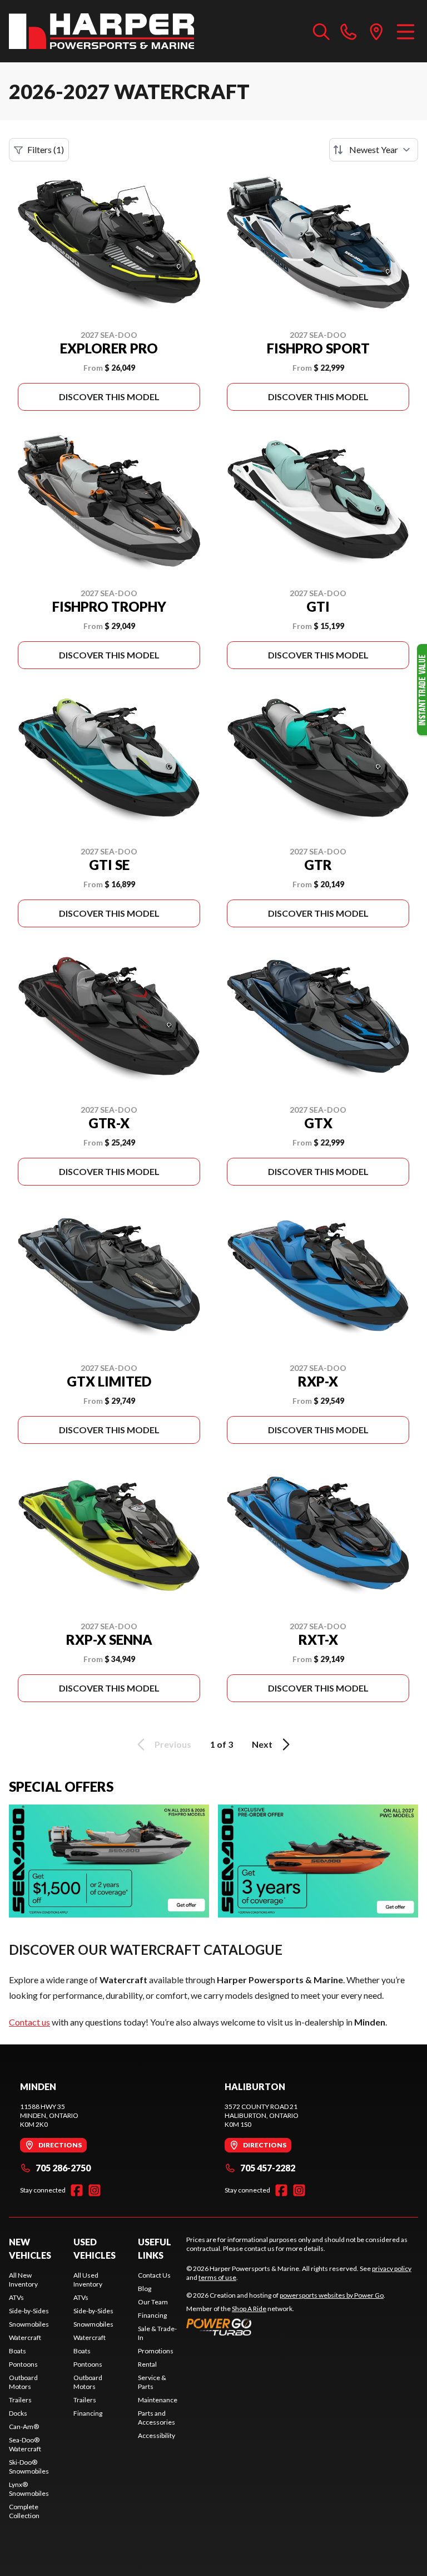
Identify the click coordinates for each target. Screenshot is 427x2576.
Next (262, 1744)
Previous (173, 1744)
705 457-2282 (268, 2168)
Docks (18, 2413)
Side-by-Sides (29, 2311)
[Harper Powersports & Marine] (101, 31)
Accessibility (157, 2435)
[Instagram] (95, 2190)
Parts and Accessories (157, 2418)
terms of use (217, 2277)
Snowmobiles (29, 2324)
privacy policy (392, 2268)
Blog (145, 2289)
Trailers (20, 2400)
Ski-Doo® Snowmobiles (29, 2467)
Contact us (29, 2022)
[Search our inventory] (321, 31)
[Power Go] (286, 2327)
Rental (147, 2364)
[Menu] (406, 31)
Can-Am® (24, 2427)
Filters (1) (46, 149)
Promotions (156, 2351)
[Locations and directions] (376, 31)
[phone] (349, 31)
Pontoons (23, 2364)
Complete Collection (24, 2511)
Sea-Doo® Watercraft (25, 2444)
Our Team (153, 2302)
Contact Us (154, 2275)
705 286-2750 (63, 2168)
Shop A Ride (249, 2309)
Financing (88, 2413)
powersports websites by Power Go (332, 2295)
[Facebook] (77, 2190)
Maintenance (158, 2400)
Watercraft (25, 2337)
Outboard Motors (23, 2382)
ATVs (16, 2297)
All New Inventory (23, 2280)
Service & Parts (152, 2382)
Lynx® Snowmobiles (29, 2489)
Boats (18, 2351)
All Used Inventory (88, 2280)
